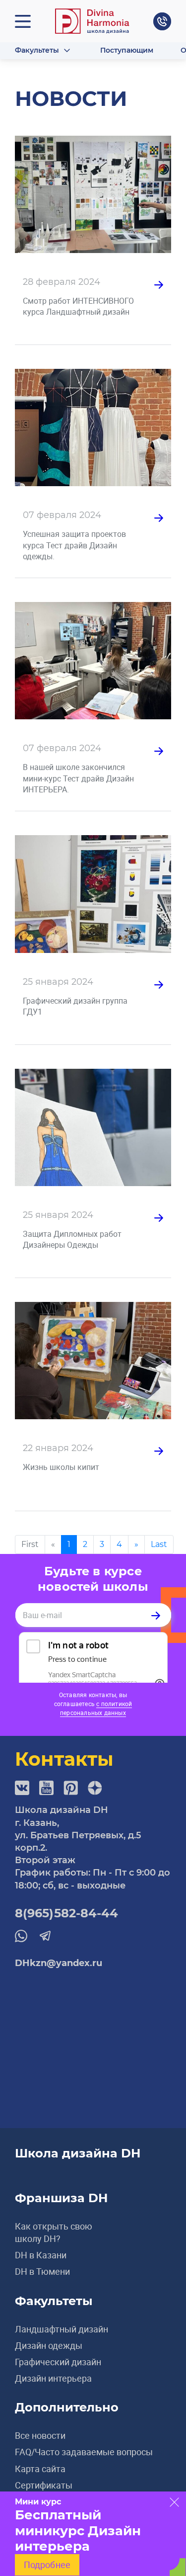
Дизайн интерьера (53, 2378)
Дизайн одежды (49, 2345)
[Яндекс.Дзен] (95, 1788)
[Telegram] (45, 1935)
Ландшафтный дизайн (62, 2329)
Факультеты (37, 50)
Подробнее (47, 2565)
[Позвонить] (162, 21)
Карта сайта (40, 2469)
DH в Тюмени (42, 2271)
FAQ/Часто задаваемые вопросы (84, 2452)
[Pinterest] (71, 1788)
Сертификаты (44, 2485)
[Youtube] (46, 1788)
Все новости (40, 2435)
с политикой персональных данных (96, 1708)
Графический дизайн (58, 2362)
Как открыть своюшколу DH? (54, 2232)
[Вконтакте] (22, 1788)
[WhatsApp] (21, 1936)
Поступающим (127, 50)
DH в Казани (41, 2255)
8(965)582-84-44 (67, 1913)
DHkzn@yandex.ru (59, 1963)
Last (159, 1544)
